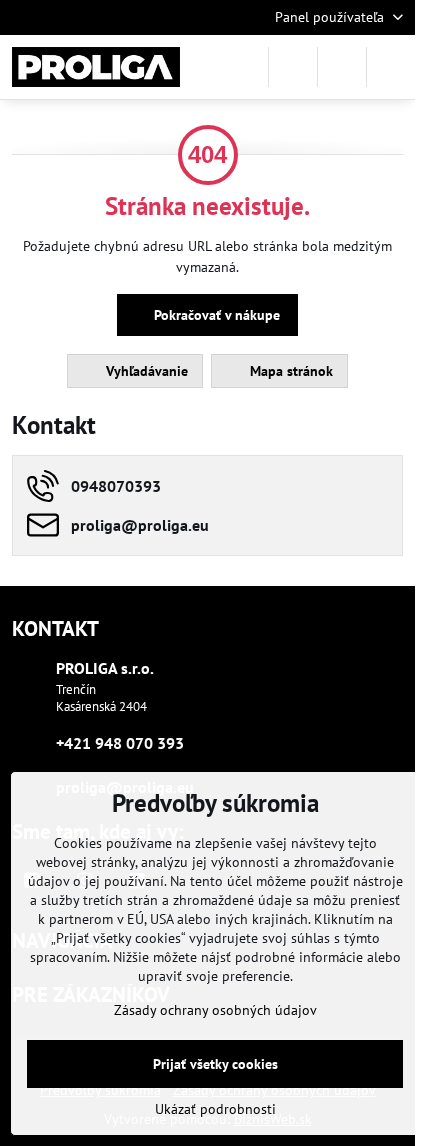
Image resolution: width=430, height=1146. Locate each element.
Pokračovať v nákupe (215, 315)
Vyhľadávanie (145, 371)
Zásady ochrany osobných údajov (215, 1010)
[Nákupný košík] (342, 67)
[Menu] (391, 67)
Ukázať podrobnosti (215, 1109)
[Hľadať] (293, 67)
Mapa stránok (289, 371)
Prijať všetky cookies (215, 1064)
